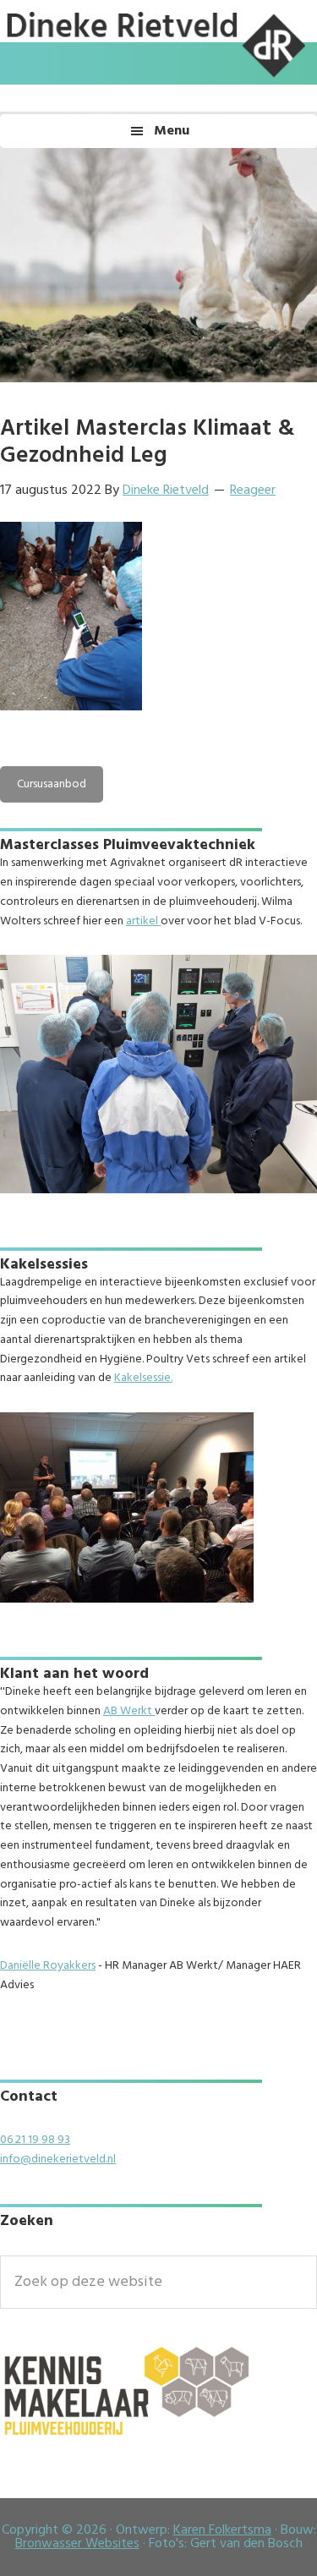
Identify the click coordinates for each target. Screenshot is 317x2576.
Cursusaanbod (52, 784)
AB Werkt (129, 1711)
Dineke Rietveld (153, 80)
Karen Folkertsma (222, 2530)
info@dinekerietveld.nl (58, 2159)
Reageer (253, 491)
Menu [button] (172, 131)
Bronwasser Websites (77, 2544)
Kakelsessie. (143, 1378)
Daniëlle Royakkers (48, 1966)
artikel (143, 921)
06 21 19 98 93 (35, 2140)
